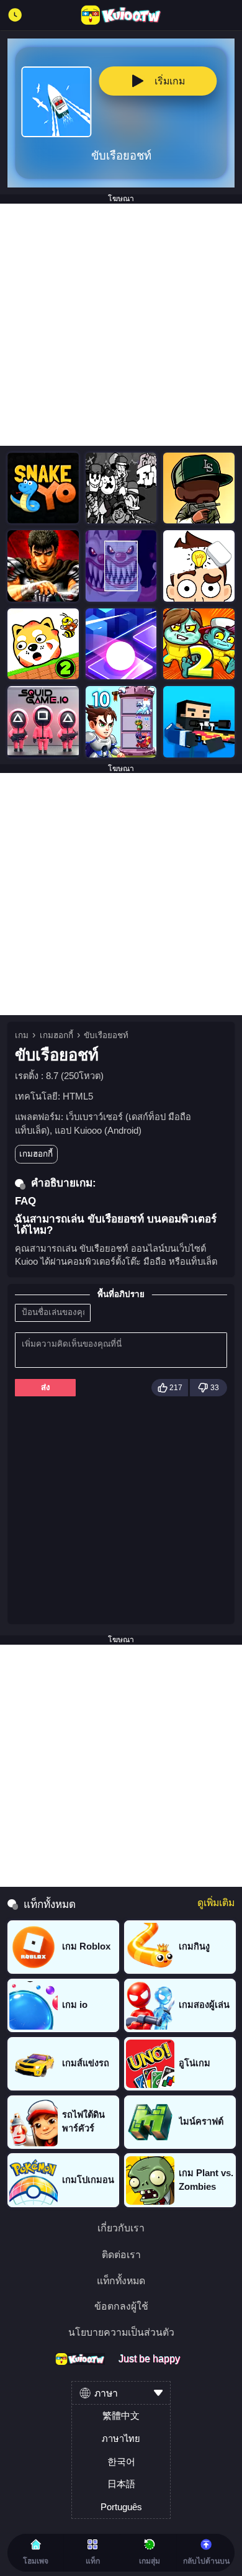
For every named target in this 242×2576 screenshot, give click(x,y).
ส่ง (46, 1387)
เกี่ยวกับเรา (121, 2228)
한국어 (121, 2462)
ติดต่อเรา (121, 2255)
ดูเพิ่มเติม (216, 1903)
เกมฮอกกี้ (56, 1035)
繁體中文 (121, 2416)
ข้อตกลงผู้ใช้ (121, 2307)
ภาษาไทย (121, 2439)
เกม (22, 1035)
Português (121, 2507)
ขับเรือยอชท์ (106, 1035)
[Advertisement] (121, 325)
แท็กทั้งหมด (121, 2281)
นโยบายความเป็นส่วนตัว (121, 2333)
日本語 (121, 2484)
